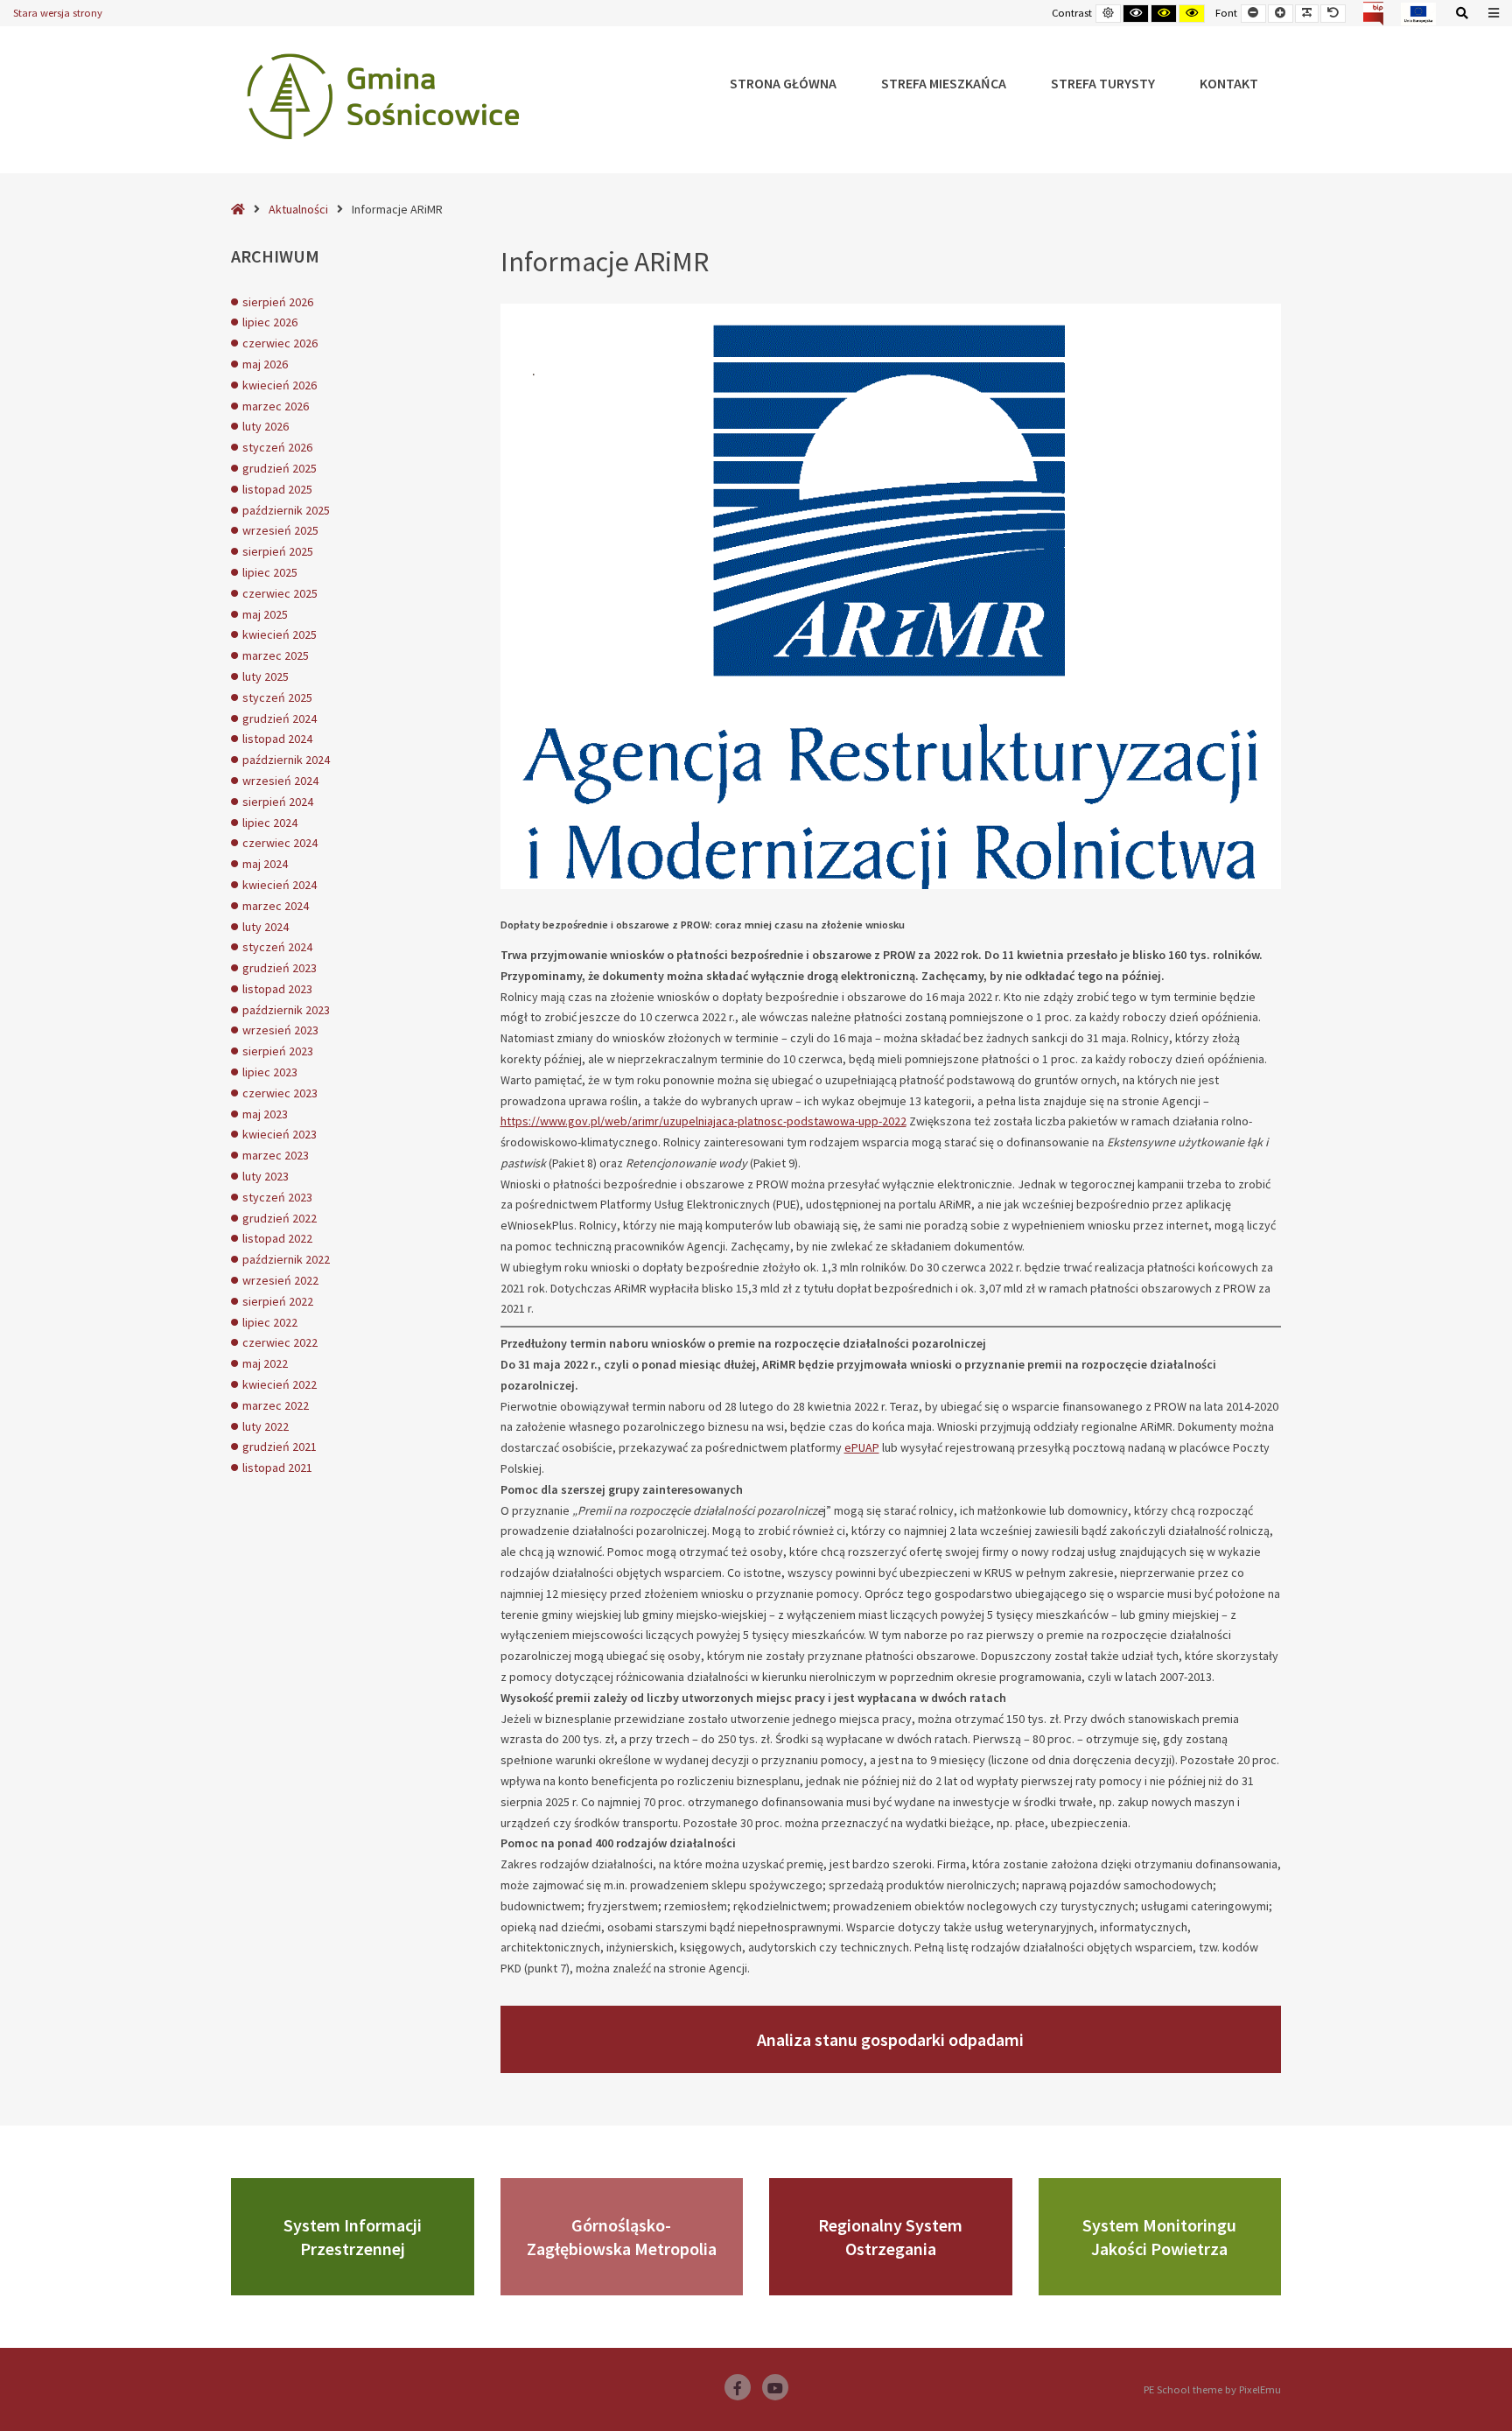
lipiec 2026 (270, 322)
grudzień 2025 (280, 468)
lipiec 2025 (270, 572)
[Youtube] (775, 2387)
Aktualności (298, 209)
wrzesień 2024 (280, 781)
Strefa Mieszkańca (944, 83)
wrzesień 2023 (280, 1030)
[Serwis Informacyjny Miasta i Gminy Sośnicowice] (383, 96)
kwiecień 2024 (280, 885)
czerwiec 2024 (280, 843)
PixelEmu (1260, 2389)
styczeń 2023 (277, 1197)
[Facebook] (738, 2387)
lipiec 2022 (270, 1322)
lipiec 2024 (270, 823)
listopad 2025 (277, 489)
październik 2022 (286, 1259)
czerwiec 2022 (280, 1342)
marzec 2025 (276, 655)
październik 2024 (286, 760)
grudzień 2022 (280, 1218)
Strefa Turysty (1103, 83)
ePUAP (862, 1447)
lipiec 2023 (270, 1072)
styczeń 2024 (277, 947)
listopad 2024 (277, 739)
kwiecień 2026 (280, 385)
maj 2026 (265, 364)
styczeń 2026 (277, 447)
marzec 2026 (276, 406)
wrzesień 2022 (280, 1280)
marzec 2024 (276, 906)
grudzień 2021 (280, 1447)
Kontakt (1229, 83)
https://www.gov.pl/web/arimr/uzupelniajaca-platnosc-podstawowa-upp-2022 (703, 1121)
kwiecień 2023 (280, 1134)
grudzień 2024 (280, 718)
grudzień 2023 (280, 968)
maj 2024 (265, 864)
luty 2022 (266, 1426)
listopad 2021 (277, 1468)
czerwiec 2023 (280, 1093)
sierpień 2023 (278, 1051)
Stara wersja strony (58, 13)
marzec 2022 (276, 1405)
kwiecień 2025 (280, 634)
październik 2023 (286, 1010)
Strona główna (783, 83)
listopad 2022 (277, 1238)
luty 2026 (266, 426)
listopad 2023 (277, 989)
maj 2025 (265, 614)
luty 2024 (266, 927)
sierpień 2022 (278, 1301)
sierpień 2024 (278, 802)
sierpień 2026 (278, 302)
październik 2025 (286, 510)
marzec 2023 (276, 1155)
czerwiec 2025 (280, 593)
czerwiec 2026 (280, 343)
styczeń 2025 (277, 697)
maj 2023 (265, 1114)
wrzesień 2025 (280, 530)
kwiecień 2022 (280, 1384)
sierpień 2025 (278, 551)
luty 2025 (266, 676)
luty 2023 (266, 1176)
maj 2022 (265, 1363)
